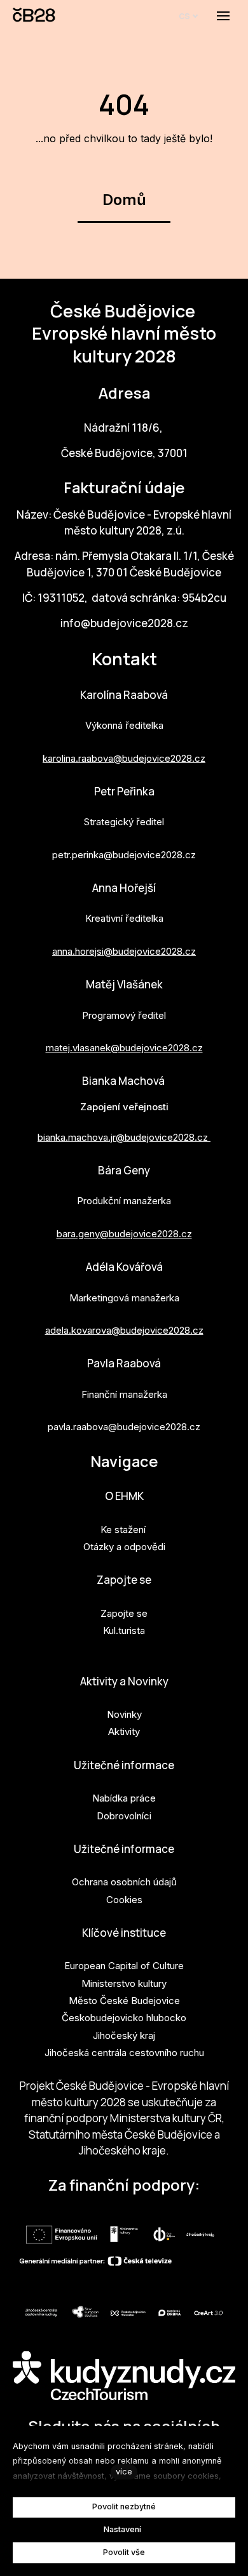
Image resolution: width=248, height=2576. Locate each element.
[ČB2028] (35, 16)
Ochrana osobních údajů (124, 1882)
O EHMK (124, 1496)
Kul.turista (124, 1630)
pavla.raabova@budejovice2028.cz (124, 1427)
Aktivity (124, 1731)
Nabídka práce (124, 1798)
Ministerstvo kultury (124, 1983)
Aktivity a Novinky (124, 1681)
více (124, 2472)
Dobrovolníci (124, 1816)
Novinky (124, 1714)
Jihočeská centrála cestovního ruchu (124, 2053)
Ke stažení (123, 1530)
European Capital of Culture (124, 1966)
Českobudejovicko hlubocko (124, 2018)
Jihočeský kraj (124, 2035)
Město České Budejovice (124, 2001)
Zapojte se (124, 1580)
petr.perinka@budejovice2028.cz (124, 855)
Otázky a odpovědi (124, 1547)
